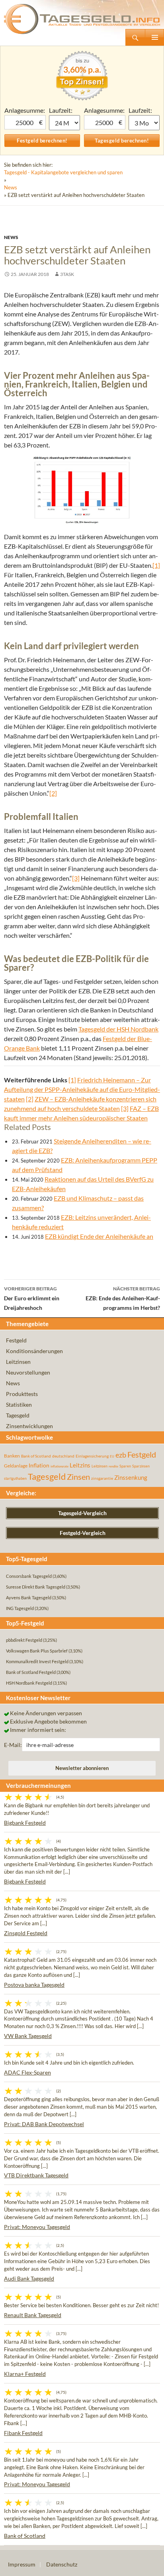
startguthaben (15, 1478)
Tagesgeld (18, 1415)
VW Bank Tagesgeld (28, 2036)
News (11, 187)
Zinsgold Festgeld (26, 1933)
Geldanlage (16, 1466)
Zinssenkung (131, 1478)
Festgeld (16, 1340)
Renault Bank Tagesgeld (33, 2315)
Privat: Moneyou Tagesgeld (37, 2227)
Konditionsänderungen (34, 1351)
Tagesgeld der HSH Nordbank (118, 1029)
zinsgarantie (102, 1478)
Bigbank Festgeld (25, 1823)
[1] (156, 565)
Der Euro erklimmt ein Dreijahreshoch (32, 1298)
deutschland (63, 1456)
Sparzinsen (141, 1466)
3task (67, 274)
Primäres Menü (154, 37)
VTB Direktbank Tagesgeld (36, 2175)
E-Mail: (13, 1745)
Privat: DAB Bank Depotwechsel (44, 2124)
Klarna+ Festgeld (25, 2374)
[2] (53, 793)
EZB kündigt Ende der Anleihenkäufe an (99, 1236)
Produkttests (22, 1394)
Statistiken (19, 1405)
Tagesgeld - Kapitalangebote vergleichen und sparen (63, 172)
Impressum (22, 2564)
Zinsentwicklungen (29, 1426)
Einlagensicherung (92, 1456)
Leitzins (80, 1465)
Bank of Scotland (36, 1456)
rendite (113, 1466)
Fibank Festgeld (23, 2433)
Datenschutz (62, 2564)
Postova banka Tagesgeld (34, 1985)
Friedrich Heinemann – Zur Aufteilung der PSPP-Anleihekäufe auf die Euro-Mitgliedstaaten (82, 1089)
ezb (121, 1455)
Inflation (39, 1465)
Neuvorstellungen (28, 1372)
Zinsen (78, 1477)
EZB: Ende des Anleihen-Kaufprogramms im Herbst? (123, 1298)
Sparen (125, 1466)
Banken (12, 1456)
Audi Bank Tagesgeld (29, 2278)
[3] (76, 878)
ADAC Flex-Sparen (27, 2072)
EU (112, 1456)
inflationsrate (60, 1466)
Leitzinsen (18, 1362)
